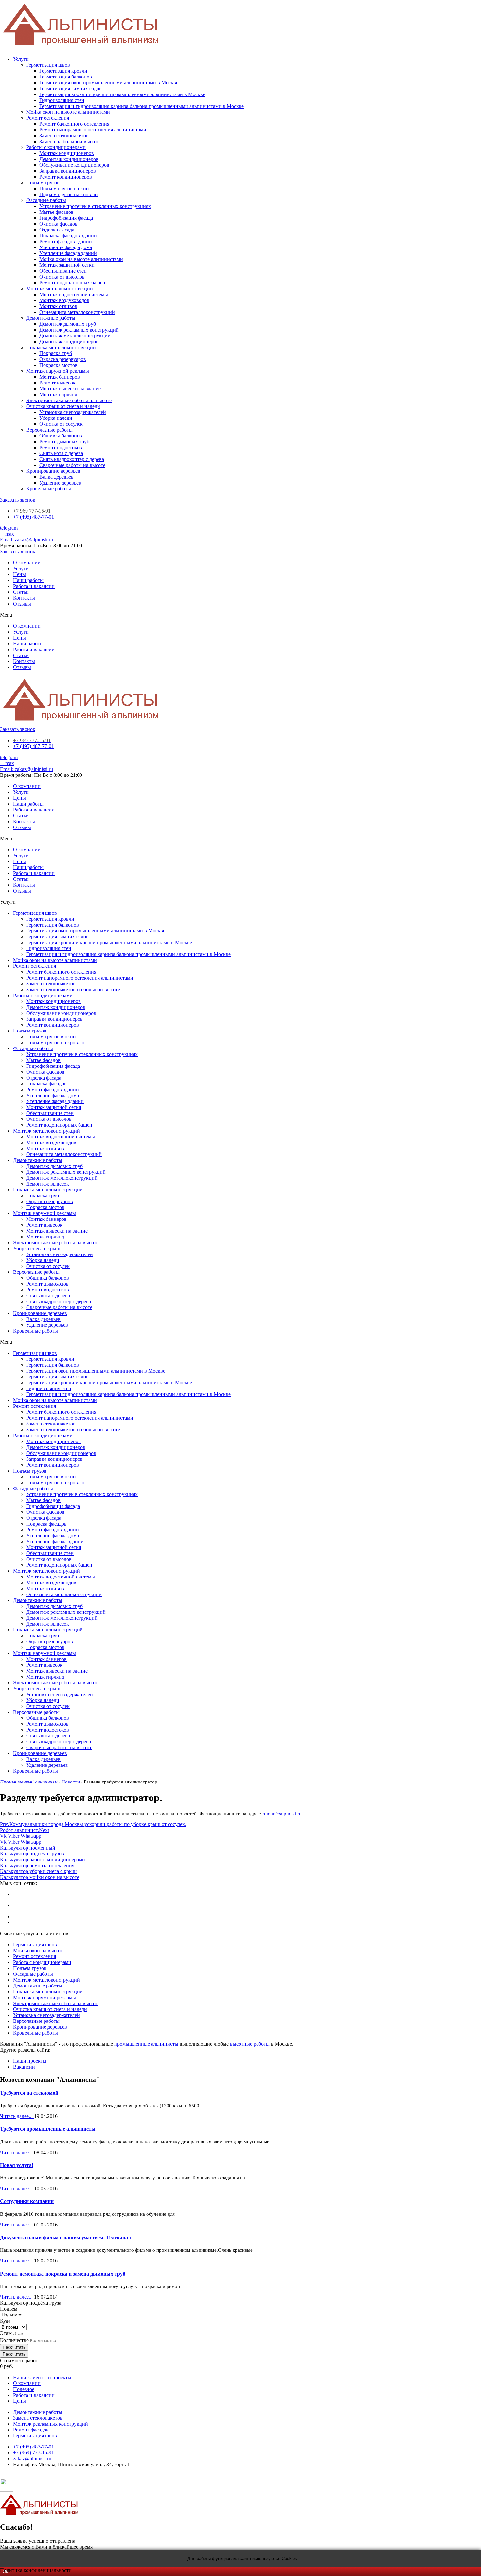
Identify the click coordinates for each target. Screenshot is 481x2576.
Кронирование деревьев (53, 471)
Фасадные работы (46, 200)
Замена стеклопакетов (64, 136)
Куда (5, 2321)
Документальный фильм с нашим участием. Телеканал (65, 2237)
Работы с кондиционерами (56, 147)
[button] (18, 500)
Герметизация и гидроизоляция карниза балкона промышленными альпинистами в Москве (142, 106)
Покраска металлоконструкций (61, 347)
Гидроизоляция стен (62, 100)
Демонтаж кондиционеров (69, 159)
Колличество (14, 2340)
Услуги (21, 59)
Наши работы (28, 580)
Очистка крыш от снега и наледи (63, 406)
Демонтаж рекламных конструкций (79, 330)
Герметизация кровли (63, 71)
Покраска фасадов (46, 1084)
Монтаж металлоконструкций (60, 289)
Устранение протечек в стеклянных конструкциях (95, 206)
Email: (27, 540)
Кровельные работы (49, 489)
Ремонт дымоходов (47, 1284)
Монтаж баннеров (60, 377)
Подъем (9, 2309)
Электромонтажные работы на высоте (69, 400)
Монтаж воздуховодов (64, 300)
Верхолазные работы (49, 430)
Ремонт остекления (48, 118)
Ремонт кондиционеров (66, 177)
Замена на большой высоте (69, 141)
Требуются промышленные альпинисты (48, 2129)
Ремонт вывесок (57, 383)
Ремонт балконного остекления (74, 124)
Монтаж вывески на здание (70, 389)
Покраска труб (56, 353)
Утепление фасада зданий (68, 253)
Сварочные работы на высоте (72, 465)
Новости (71, 1782)
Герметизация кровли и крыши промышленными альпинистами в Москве (122, 94)
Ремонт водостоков (61, 447)
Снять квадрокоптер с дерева (72, 459)
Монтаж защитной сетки (67, 265)
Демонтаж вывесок (48, 1184)
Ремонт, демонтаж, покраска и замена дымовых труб (63, 2274)
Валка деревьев (56, 477)
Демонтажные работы (51, 318)
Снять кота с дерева (61, 453)
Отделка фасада (57, 230)
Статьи (21, 592)
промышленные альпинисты (146, 2044)
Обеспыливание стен (63, 271)
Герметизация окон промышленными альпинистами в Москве (109, 83)
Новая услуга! (17, 2165)
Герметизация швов (48, 65)
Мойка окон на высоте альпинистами (68, 112)
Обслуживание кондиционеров (74, 165)
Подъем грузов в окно (64, 188)
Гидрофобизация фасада (66, 218)
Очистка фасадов (58, 224)
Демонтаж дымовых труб (68, 324)
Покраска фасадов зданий (68, 236)
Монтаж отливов (58, 306)
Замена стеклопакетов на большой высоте (73, 989)
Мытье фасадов (56, 212)
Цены (19, 574)
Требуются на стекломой (29, 2093)
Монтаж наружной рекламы (58, 371)
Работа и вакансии (34, 586)
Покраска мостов (58, 365)
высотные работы (250, 2044)
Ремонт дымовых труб (64, 442)
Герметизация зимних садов (71, 88)
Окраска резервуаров (63, 359)
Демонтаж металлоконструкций (75, 336)
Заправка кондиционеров (68, 171)
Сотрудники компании (27, 2201)
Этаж (6, 2333)
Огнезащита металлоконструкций (77, 312)
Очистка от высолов (62, 277)
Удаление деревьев (60, 483)
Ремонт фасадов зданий (66, 241)
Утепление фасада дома (66, 247)
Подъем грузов (43, 183)
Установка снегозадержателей (73, 412)
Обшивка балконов (61, 436)
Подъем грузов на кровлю (68, 194)
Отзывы (22, 604)
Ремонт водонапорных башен (72, 283)
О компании (27, 563)
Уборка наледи (56, 418)
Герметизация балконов (66, 77)
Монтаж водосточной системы (74, 294)
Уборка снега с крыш (37, 1248)
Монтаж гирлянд (58, 394)
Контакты (24, 598)
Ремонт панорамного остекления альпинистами (93, 130)
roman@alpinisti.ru (282, 1814)
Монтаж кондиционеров (67, 153)
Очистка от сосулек (61, 424)
